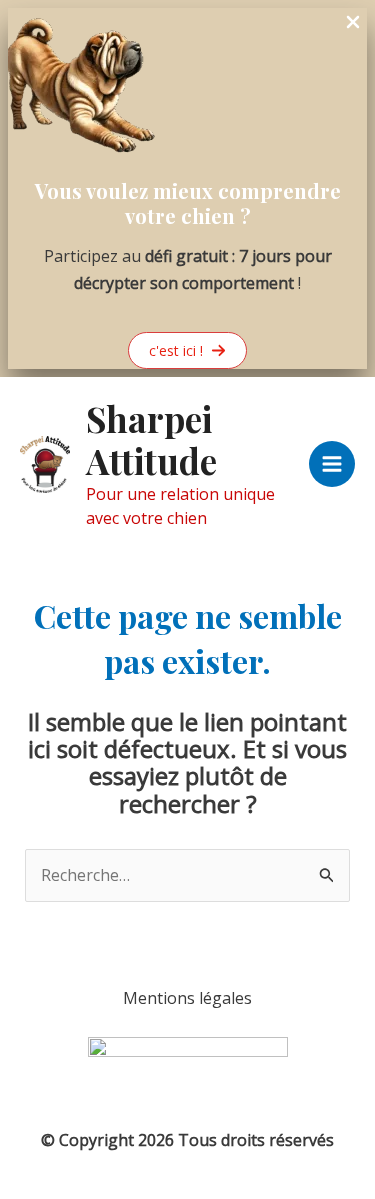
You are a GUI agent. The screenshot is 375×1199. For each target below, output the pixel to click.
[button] (187, 350)
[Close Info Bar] (353, 23)
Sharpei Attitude (151, 439)
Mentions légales (187, 998)
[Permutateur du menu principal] (332, 464)
